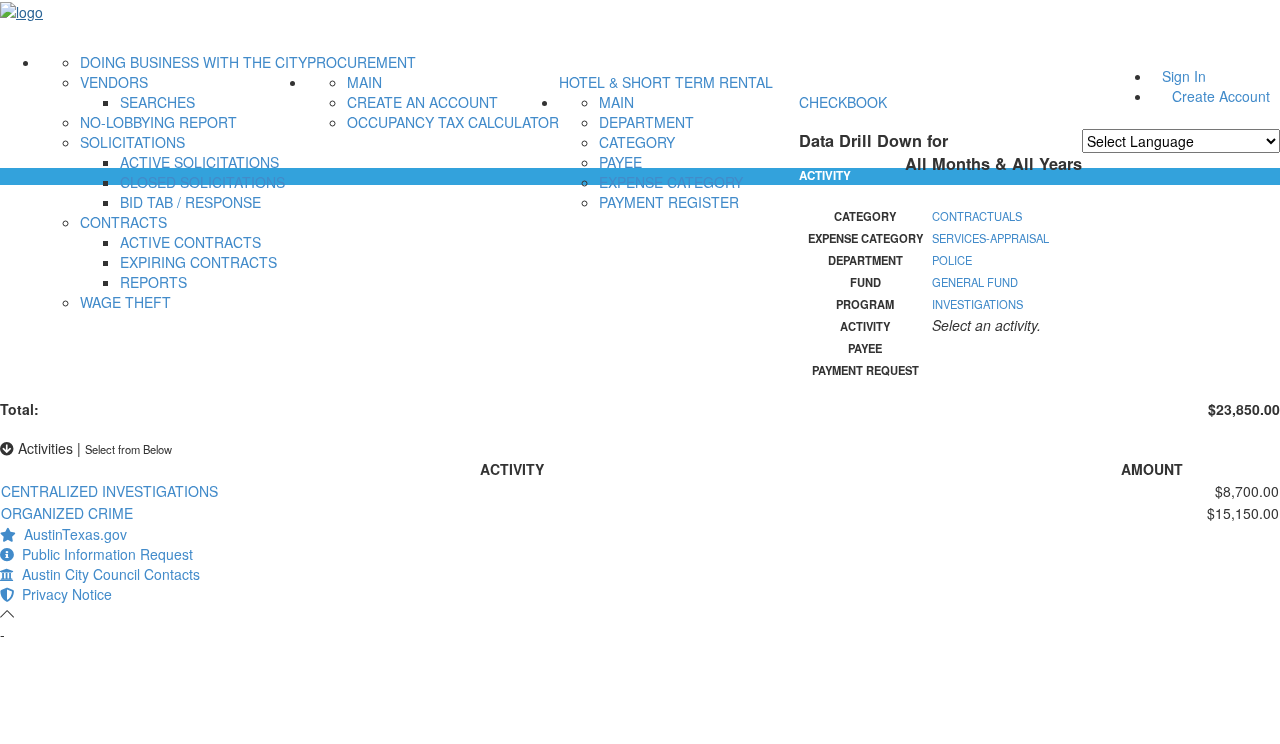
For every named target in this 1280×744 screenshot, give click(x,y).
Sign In (1184, 76)
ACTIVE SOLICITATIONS (199, 162)
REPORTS (153, 282)
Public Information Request (103, 554)
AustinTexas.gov (71, 534)
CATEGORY (637, 142)
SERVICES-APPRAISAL (990, 238)
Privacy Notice (63, 594)
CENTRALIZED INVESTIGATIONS (109, 491)
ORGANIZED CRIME (67, 513)
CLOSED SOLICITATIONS (202, 182)
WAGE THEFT (125, 302)
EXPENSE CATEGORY (671, 182)
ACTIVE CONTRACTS (190, 242)
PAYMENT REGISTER (669, 202)
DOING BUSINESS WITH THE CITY (193, 62)
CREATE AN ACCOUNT (422, 102)
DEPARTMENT (646, 122)
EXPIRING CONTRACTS (198, 262)
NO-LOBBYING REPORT (158, 122)
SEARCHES (157, 102)
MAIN (364, 82)
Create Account (1221, 96)
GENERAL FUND (975, 282)
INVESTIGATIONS (977, 304)
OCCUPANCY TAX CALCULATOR (453, 122)
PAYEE (620, 162)
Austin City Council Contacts (107, 574)
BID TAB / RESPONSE (190, 202)
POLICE (952, 260)
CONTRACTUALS (977, 216)
